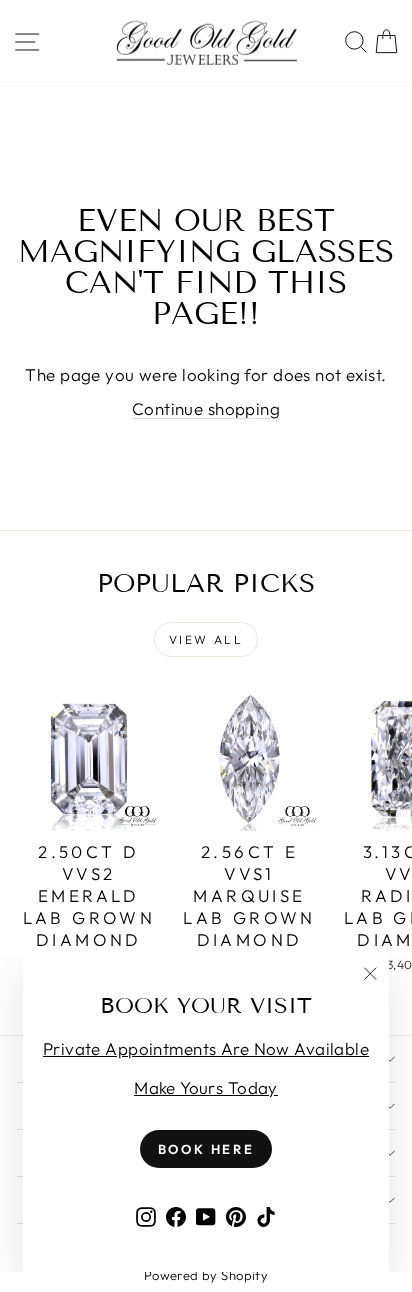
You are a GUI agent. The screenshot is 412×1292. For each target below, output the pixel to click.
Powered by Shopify (206, 1275)
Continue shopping (206, 408)
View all (206, 639)
